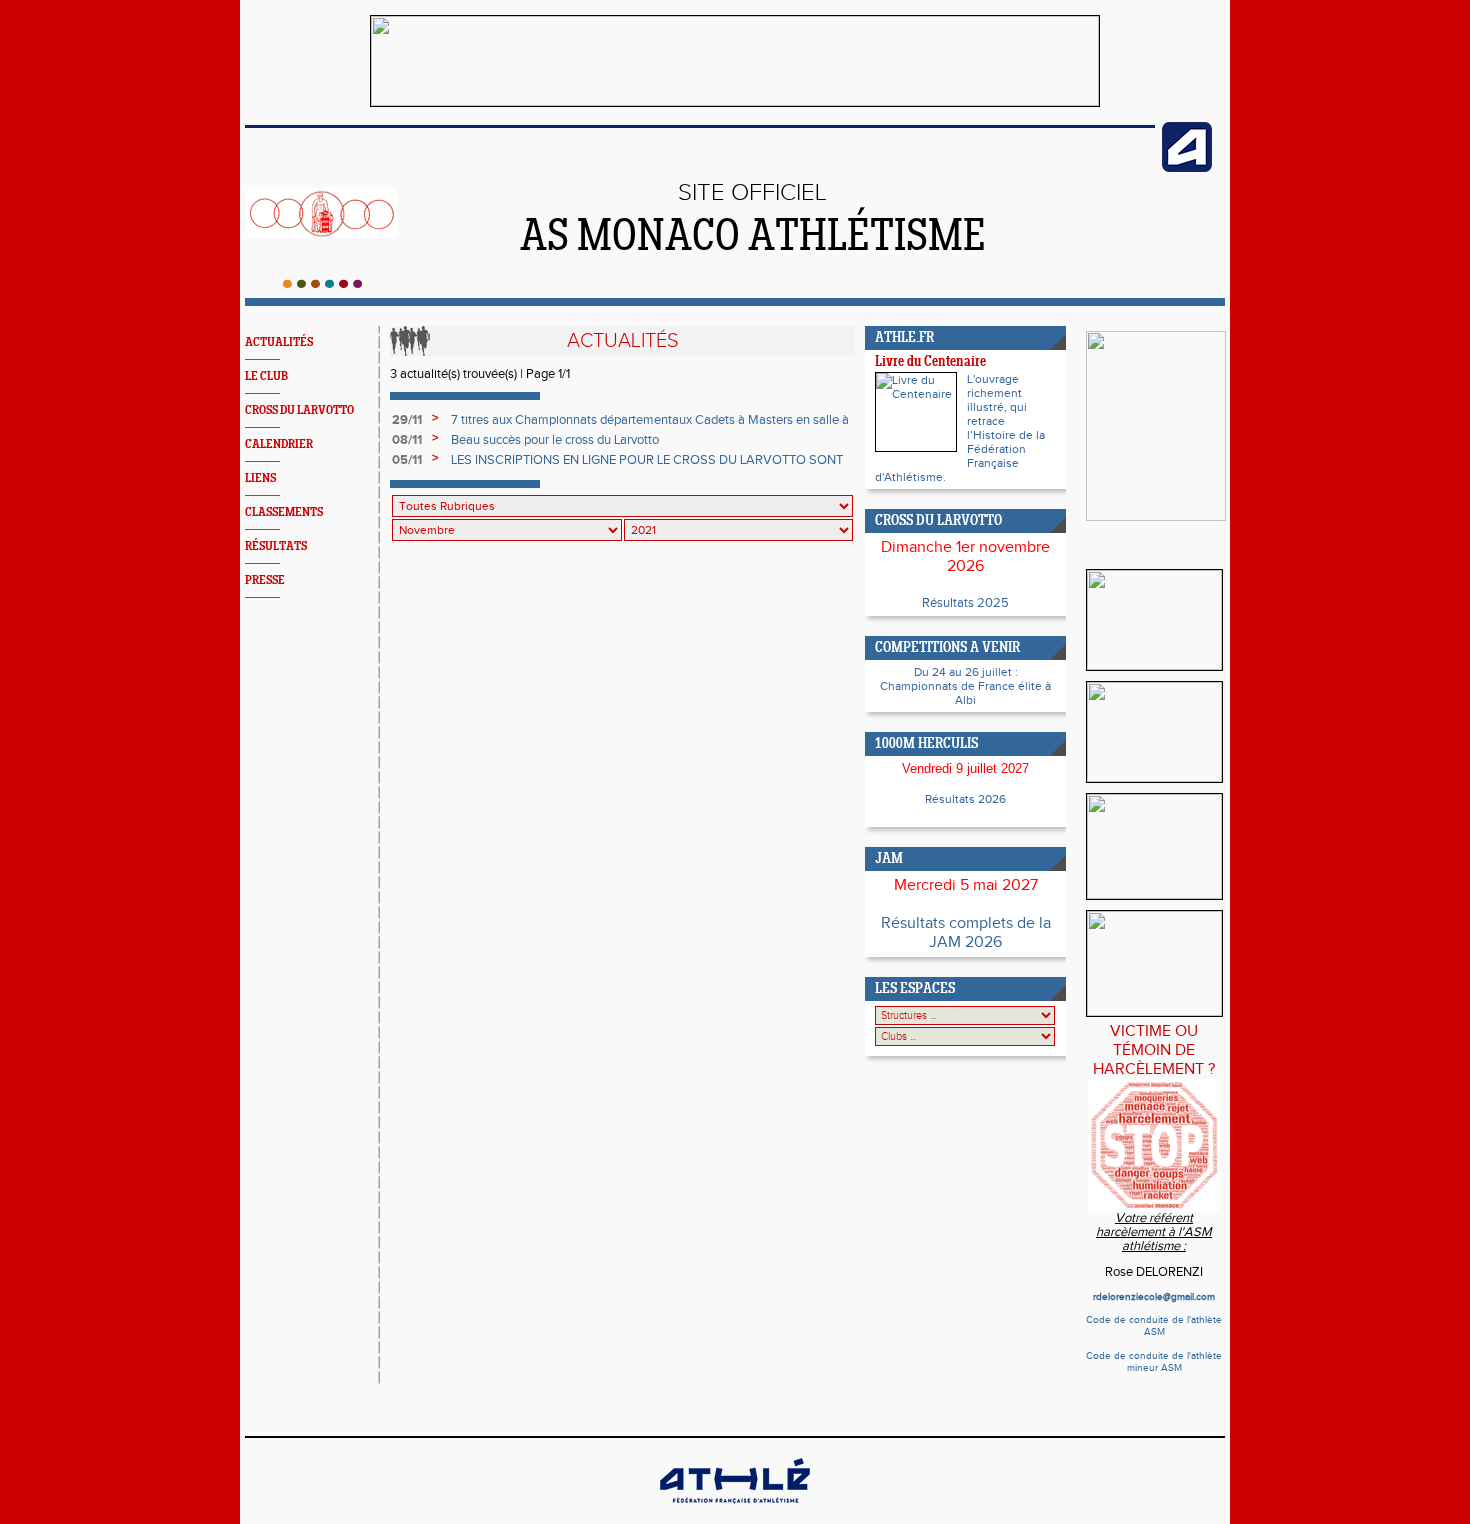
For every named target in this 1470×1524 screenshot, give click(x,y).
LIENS (260, 478)
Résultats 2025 (965, 603)
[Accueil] (322, 284)
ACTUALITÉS (279, 342)
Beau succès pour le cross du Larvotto (555, 440)
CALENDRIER (279, 444)
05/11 (407, 460)
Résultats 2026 (965, 799)
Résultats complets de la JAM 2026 (966, 933)
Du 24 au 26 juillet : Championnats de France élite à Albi (965, 686)
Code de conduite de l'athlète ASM (1154, 1326)
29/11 (407, 420)
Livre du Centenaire (930, 362)
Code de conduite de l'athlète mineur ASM (1154, 1362)
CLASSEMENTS (284, 512)
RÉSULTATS (276, 546)
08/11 (407, 440)
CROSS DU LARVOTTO (299, 410)
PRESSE (265, 580)
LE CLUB (266, 376)
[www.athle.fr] (1187, 168)
